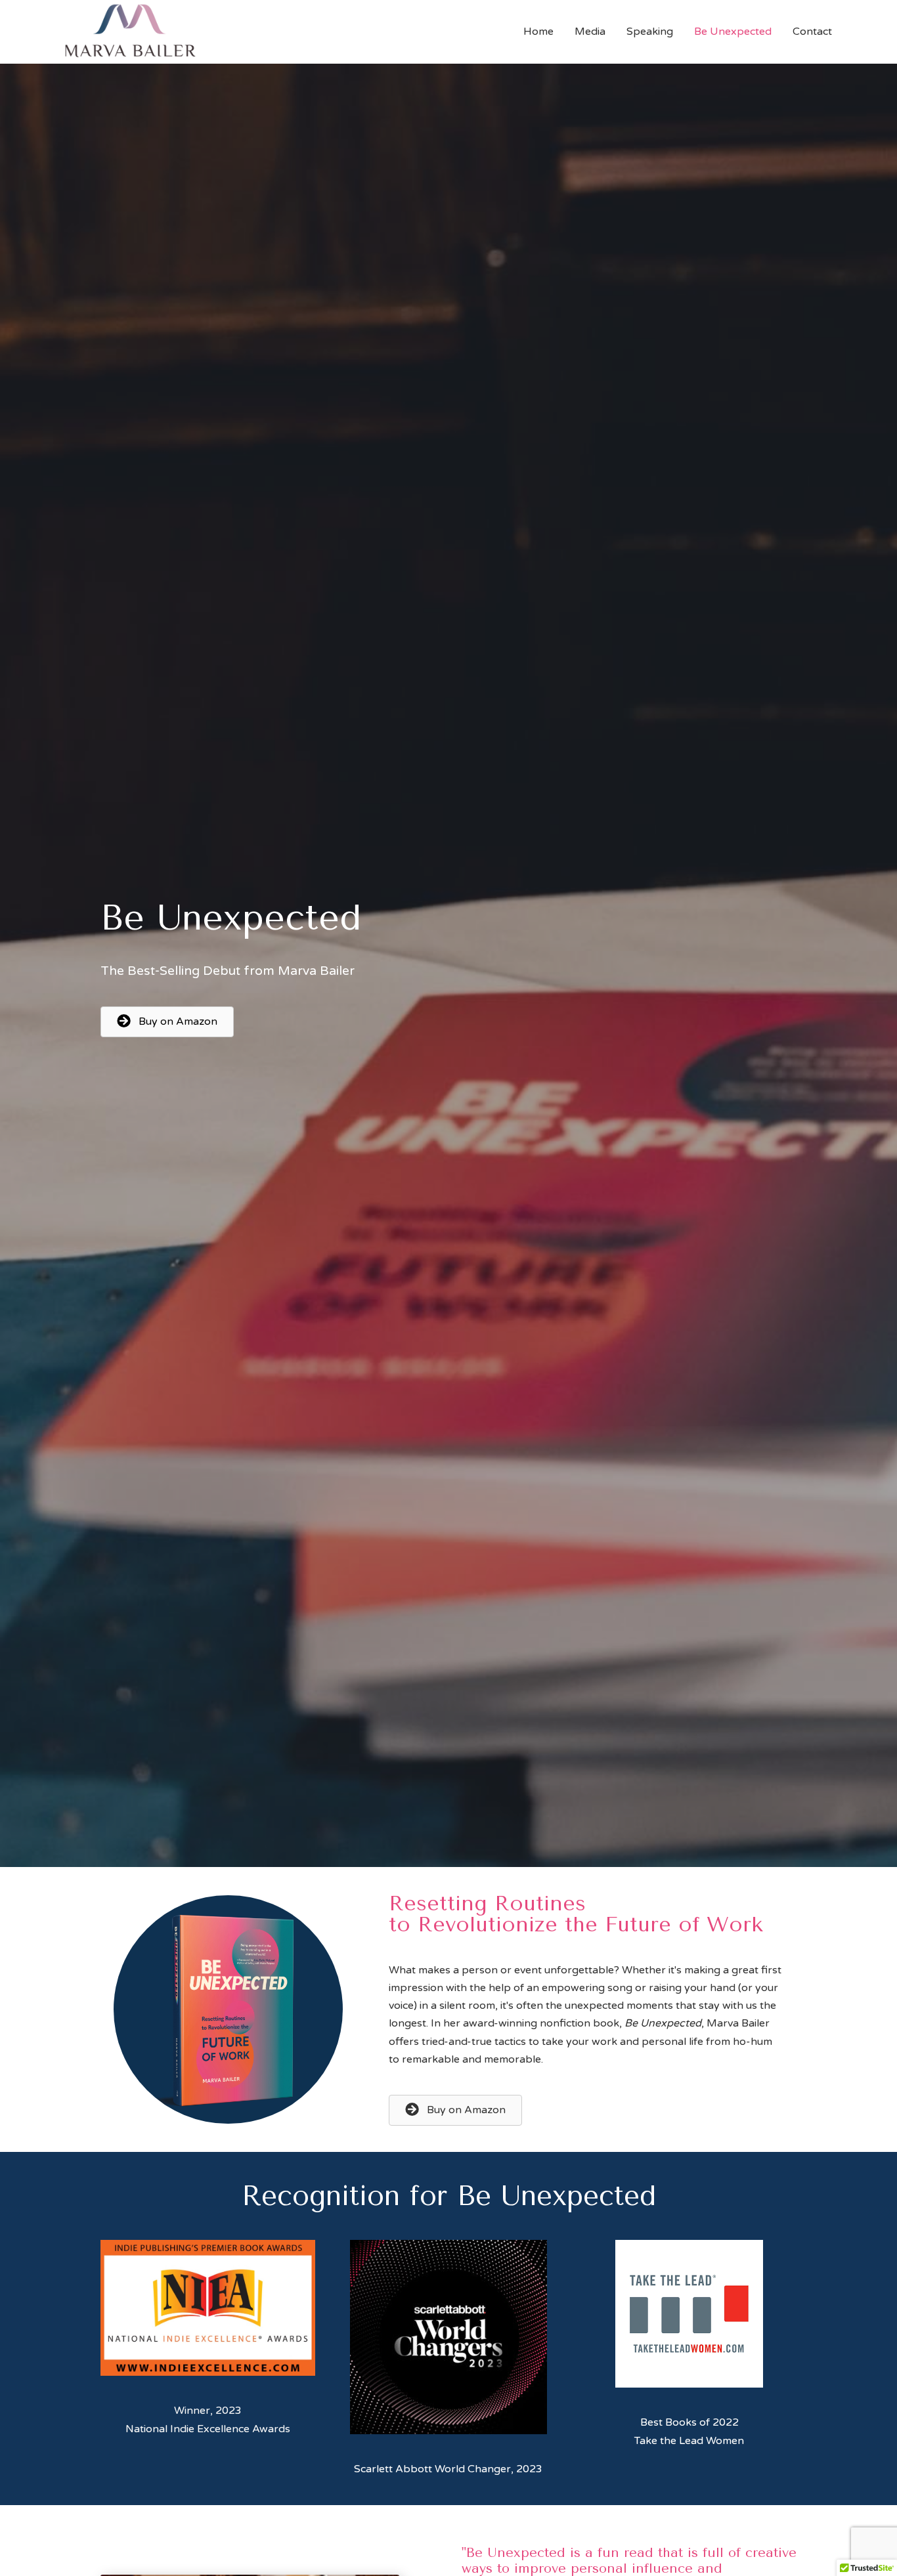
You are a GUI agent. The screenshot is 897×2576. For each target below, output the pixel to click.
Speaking (650, 32)
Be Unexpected (733, 32)
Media (590, 32)
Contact (812, 32)
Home (538, 32)
